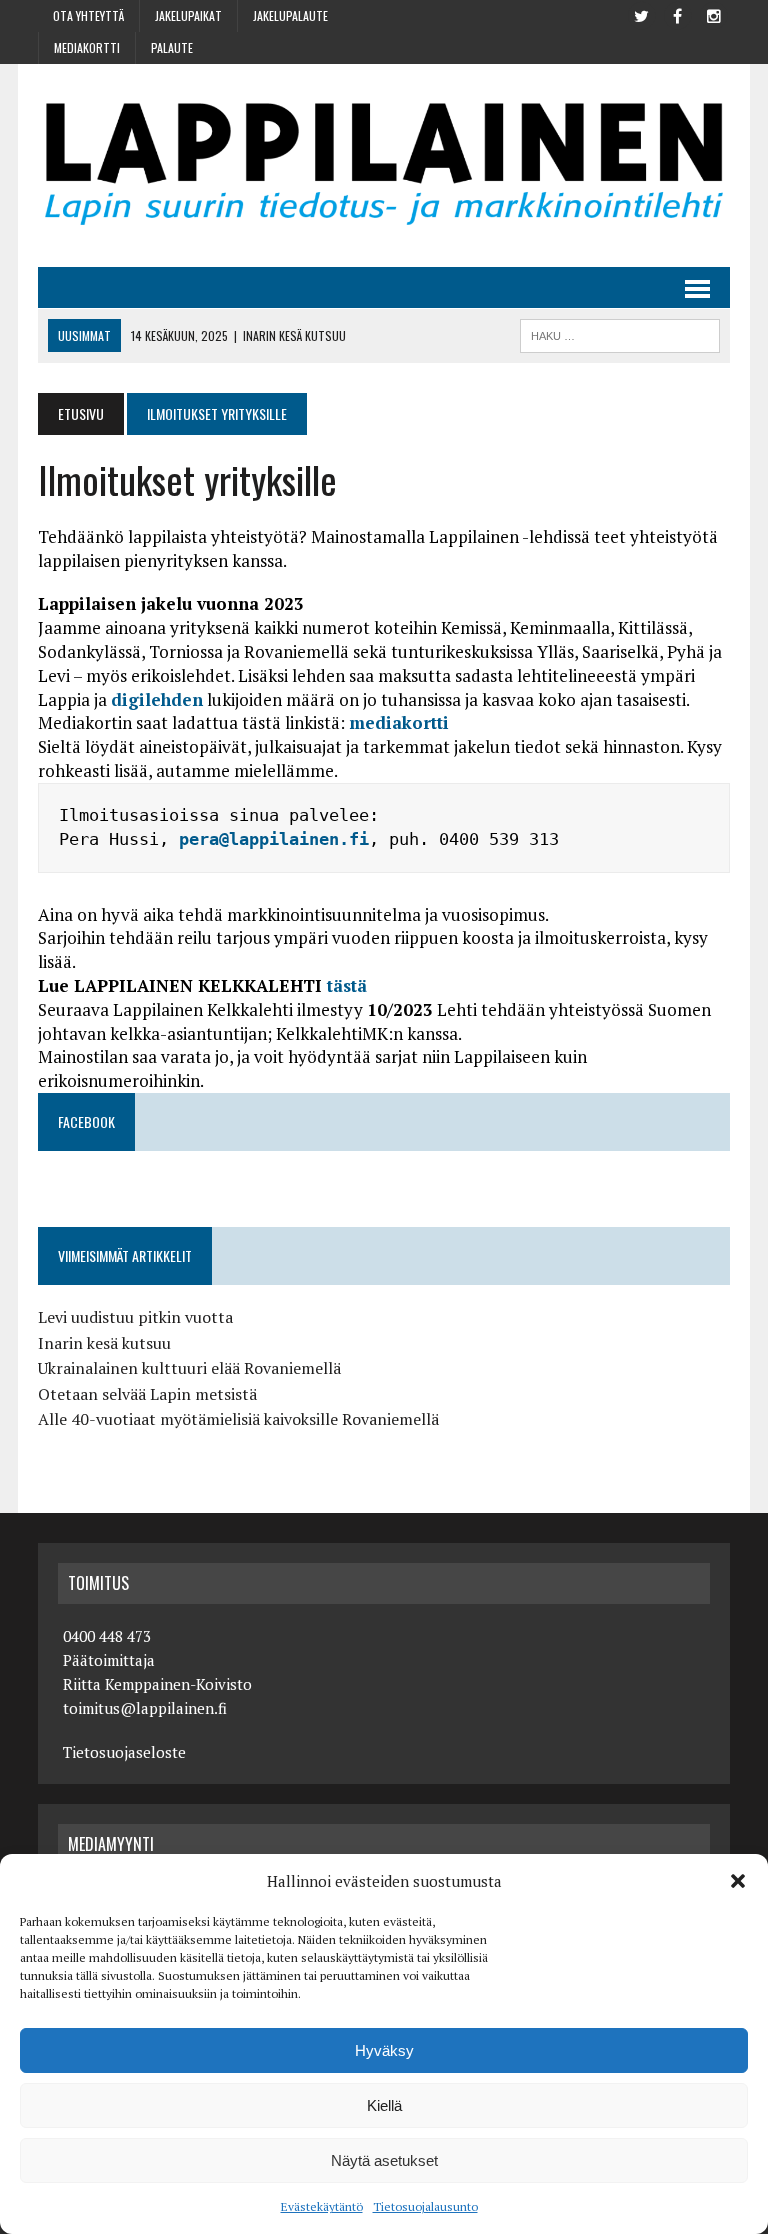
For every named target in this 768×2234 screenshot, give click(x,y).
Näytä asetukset (384, 2160)
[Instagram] (714, 14)
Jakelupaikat (188, 15)
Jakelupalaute (290, 15)
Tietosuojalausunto (425, 2206)
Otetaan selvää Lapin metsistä (147, 1394)
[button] (738, 1881)
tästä (347, 985)
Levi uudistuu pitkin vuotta (135, 1317)
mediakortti (399, 722)
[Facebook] (678, 14)
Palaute (172, 47)
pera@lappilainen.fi (274, 839)
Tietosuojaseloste (124, 1752)
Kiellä (384, 2105)
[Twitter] (642, 14)
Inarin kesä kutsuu (104, 1343)
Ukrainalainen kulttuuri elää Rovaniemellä (189, 1368)
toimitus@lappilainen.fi (145, 1708)
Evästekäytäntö (322, 2206)
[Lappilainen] (383, 165)
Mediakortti (87, 47)
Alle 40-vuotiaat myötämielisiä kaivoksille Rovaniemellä (238, 1419)
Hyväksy (384, 2050)
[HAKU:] (620, 333)
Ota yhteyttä (88, 15)
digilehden (157, 699)
